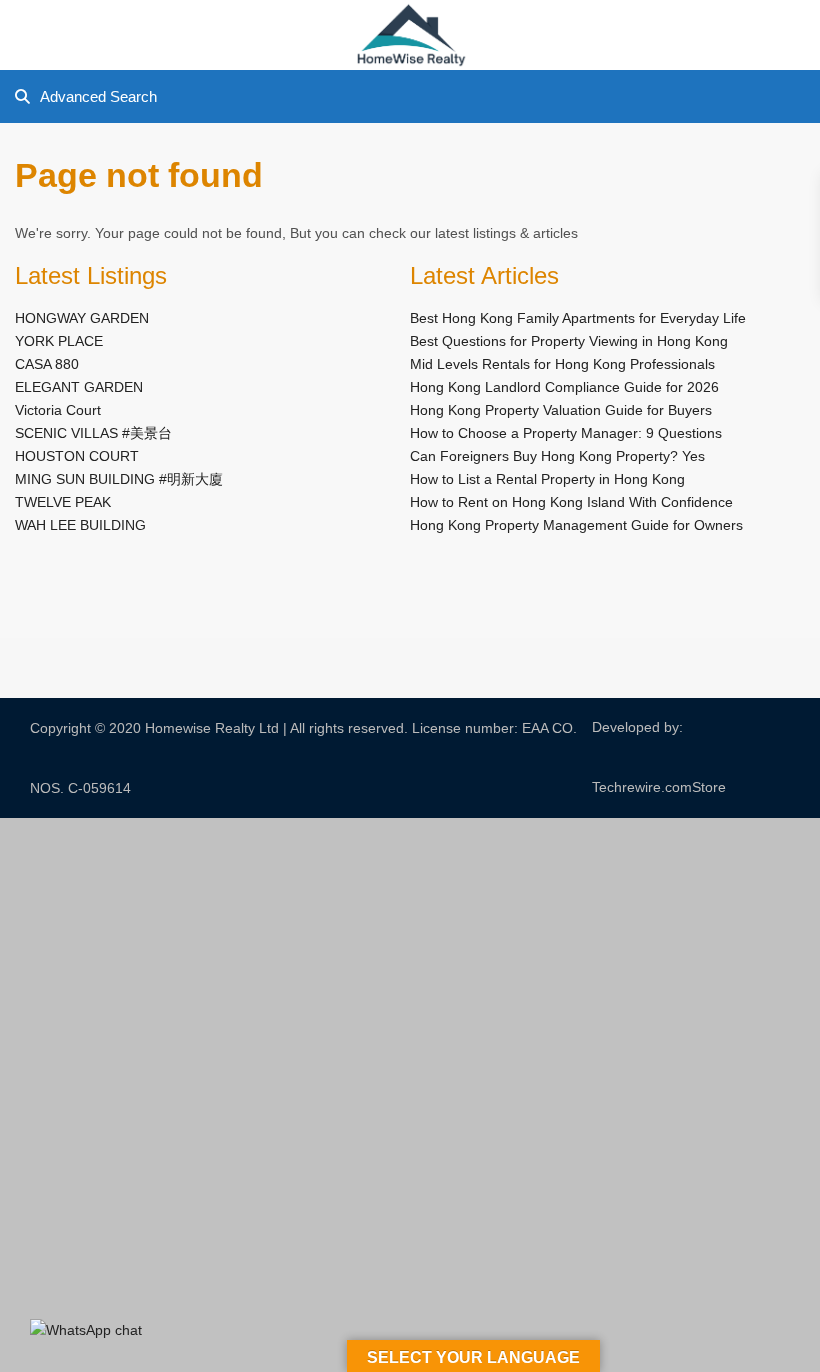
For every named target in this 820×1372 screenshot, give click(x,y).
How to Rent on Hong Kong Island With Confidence (571, 502)
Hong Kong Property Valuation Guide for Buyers (561, 410)
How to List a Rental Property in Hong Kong (547, 479)
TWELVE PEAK (63, 502)
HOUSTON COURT (77, 456)
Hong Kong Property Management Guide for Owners (576, 525)
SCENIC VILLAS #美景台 (93, 433)
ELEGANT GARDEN (79, 387)
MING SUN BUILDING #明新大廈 (119, 479)
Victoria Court (58, 410)
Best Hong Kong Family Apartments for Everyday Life (578, 318)
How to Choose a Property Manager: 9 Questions (566, 433)
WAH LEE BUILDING (80, 525)
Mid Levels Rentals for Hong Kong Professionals (562, 364)
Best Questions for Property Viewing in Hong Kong (569, 341)
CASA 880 (47, 364)
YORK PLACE (59, 341)
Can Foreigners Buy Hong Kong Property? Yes (557, 456)
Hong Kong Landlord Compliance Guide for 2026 (564, 387)
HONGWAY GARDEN (82, 318)
